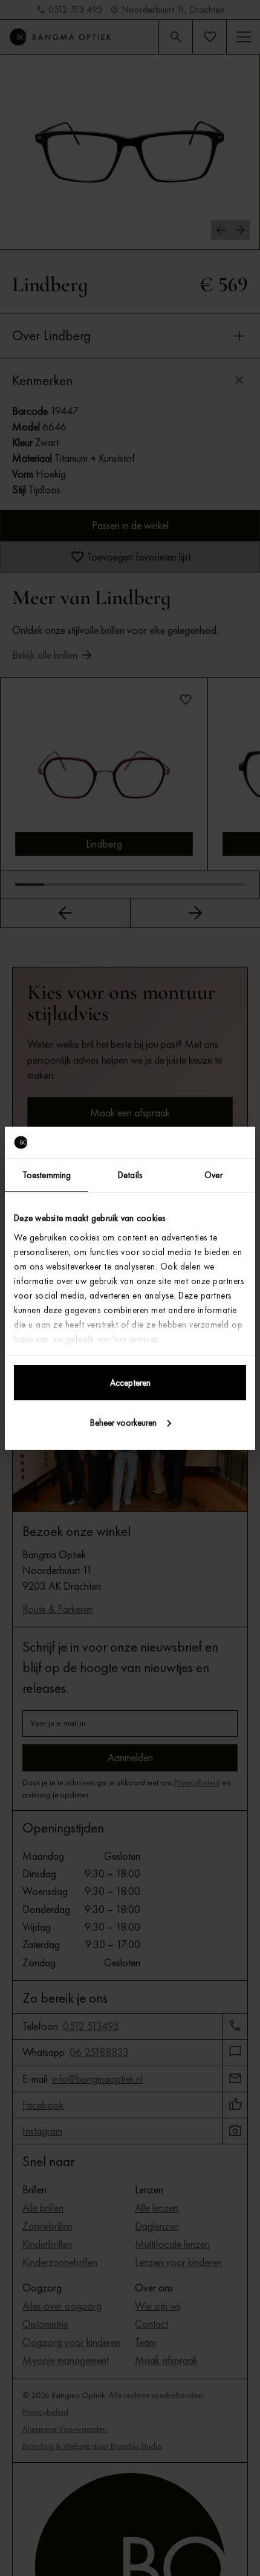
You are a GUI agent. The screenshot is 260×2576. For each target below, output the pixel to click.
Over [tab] (213, 1175)
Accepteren (130, 1383)
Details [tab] (130, 1175)
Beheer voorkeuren (123, 1423)
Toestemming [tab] (47, 1175)
